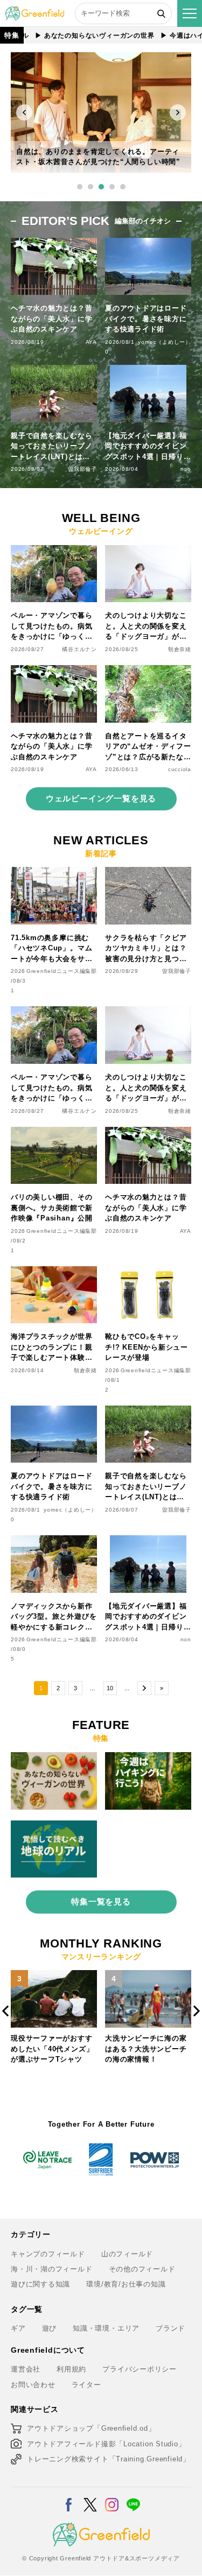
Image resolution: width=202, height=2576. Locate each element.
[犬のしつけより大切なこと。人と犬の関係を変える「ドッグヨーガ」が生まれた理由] (148, 551)
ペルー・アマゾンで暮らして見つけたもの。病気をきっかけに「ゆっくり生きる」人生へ (52, 627)
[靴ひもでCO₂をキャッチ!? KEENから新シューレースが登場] (148, 1272)
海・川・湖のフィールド (52, 2269)
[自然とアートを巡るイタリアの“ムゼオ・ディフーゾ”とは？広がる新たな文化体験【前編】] (148, 671)
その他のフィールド (142, 2269)
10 (110, 1688)
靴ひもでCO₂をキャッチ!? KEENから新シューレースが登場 (147, 1347)
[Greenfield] (35, 12)
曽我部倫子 (82, 469)
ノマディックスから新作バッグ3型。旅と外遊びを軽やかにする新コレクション (54, 1617)
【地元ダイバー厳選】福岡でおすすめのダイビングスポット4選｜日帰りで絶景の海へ (148, 447)
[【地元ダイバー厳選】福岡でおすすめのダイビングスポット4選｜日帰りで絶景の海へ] (148, 1541)
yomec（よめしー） (165, 342)
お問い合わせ (33, 2385)
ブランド (170, 2328)
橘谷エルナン (79, 649)
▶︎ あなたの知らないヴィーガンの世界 (75, 36)
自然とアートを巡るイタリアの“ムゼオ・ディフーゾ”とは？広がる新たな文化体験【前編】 (148, 747)
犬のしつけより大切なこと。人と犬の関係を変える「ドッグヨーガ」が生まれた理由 (146, 627)
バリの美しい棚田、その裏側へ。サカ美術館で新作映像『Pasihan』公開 (52, 1208)
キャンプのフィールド (48, 2254)
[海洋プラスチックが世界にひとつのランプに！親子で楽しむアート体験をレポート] (54, 1272)
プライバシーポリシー (140, 2369)
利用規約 (71, 2369)
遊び (50, 2328)
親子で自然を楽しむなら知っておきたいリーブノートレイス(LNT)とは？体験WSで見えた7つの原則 (52, 447)
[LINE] (133, 2498)
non (186, 469)
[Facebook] (69, 2498)
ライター (86, 2385)
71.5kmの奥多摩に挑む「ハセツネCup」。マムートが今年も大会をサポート (52, 949)
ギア (18, 2328)
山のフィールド (127, 2254)
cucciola (180, 769)
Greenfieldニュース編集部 (62, 971)
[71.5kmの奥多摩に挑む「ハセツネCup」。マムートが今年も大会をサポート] (54, 873)
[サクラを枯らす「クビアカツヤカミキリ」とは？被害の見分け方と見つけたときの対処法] (148, 873)
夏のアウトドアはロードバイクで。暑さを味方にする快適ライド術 (146, 319)
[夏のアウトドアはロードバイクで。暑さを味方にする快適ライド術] (54, 1412)
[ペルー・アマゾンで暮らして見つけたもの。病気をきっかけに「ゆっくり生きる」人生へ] (54, 551)
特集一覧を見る (101, 1901)
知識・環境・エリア (106, 2328)
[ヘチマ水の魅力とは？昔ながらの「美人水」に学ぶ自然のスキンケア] (54, 671)
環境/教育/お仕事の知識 (126, 2284)
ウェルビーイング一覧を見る (101, 798)
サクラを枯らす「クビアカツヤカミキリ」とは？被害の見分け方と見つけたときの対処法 (146, 949)
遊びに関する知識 (40, 2284)
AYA (91, 342)
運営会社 (26, 2369)
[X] (90, 2498)
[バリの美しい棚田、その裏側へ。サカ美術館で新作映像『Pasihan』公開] (54, 1133)
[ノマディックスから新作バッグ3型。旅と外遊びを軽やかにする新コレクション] (54, 1541)
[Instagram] (112, 2498)
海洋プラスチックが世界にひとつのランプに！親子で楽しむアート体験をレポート (52, 1348)
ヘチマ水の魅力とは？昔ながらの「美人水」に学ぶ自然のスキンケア (52, 319)
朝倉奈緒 (180, 649)
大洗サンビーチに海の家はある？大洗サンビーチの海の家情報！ (52, 2049)
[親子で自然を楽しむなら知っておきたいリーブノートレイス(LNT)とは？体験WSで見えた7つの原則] (148, 1412)
